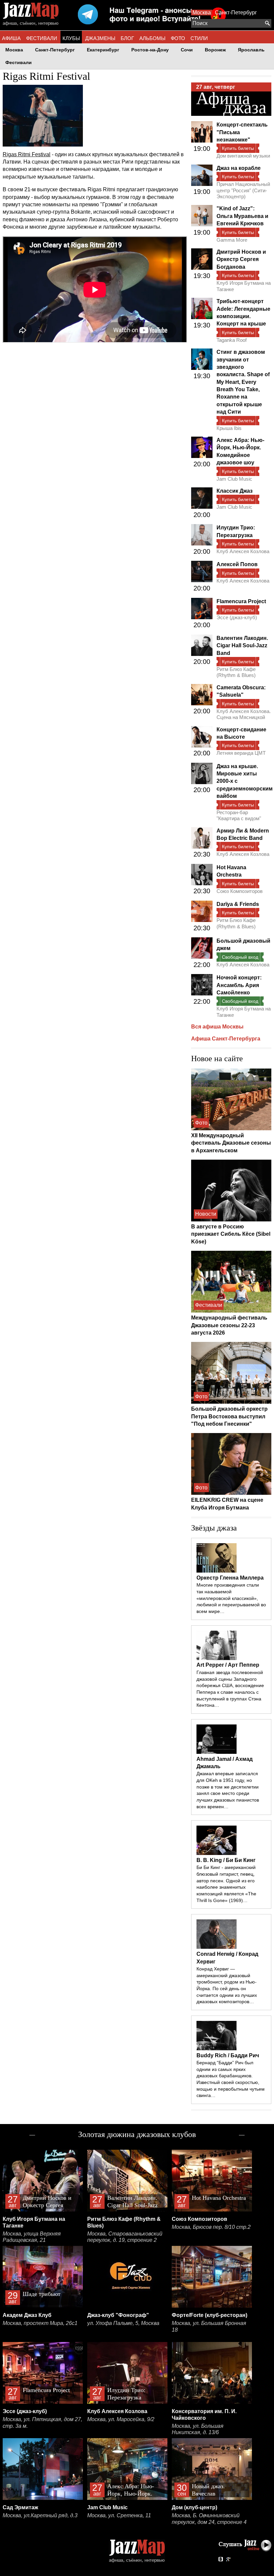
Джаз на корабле (239, 168)
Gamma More (232, 240)
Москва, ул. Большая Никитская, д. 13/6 (198, 2429)
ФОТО (178, 38)
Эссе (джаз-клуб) (237, 617)
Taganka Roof (232, 340)
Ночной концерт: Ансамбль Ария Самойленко (239, 985)
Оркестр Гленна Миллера (230, 1578)
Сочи (187, 50)
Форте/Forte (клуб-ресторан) (210, 2315)
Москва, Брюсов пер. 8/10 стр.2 (211, 2227)
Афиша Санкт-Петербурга (226, 1039)
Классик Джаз (235, 491)
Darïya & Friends (238, 904)
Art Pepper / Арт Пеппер (228, 1665)
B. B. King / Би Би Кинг (226, 1860)
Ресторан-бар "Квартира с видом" (239, 815)
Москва (202, 13)
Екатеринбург (103, 50)
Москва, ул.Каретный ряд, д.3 (40, 2515)
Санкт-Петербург (236, 13)
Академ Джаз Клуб (27, 2315)
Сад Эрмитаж (20, 2507)
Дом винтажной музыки (243, 156)
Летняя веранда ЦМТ (241, 753)
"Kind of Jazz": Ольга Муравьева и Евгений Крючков (242, 216)
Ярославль (251, 50)
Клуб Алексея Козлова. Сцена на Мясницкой (244, 714)
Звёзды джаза (214, 1528)
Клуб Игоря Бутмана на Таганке (244, 286)
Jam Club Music (234, 479)
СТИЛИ (199, 38)
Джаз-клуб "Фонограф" (118, 2315)
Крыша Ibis (229, 428)
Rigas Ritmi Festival (27, 154)
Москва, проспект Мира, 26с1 (40, 2323)
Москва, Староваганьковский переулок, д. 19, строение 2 (125, 2237)
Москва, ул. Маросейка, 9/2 (121, 2419)
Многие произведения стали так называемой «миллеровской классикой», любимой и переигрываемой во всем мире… (231, 1598)
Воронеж (215, 50)
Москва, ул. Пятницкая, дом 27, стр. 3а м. (42, 2423)
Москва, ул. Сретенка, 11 (119, 2515)
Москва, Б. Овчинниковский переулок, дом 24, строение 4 (209, 2519)
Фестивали (19, 63)
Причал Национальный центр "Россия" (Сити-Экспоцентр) (243, 190)
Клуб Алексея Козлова (243, 551)
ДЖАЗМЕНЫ (100, 38)
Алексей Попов (237, 564)
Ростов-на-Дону (150, 50)
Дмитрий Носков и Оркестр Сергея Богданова (241, 259)
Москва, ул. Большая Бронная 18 (209, 2326)
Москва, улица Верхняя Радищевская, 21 (32, 2237)
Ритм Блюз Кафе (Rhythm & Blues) (236, 672)
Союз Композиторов (240, 891)
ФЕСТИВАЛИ (42, 38)
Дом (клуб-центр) (194, 2507)
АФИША (11, 38)
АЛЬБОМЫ (152, 38)
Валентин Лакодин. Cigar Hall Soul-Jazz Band (242, 646)
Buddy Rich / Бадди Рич (228, 2055)
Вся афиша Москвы (217, 1027)
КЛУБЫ (71, 38)
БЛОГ (127, 38)
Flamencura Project (241, 601)
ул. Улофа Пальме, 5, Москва (123, 2323)
